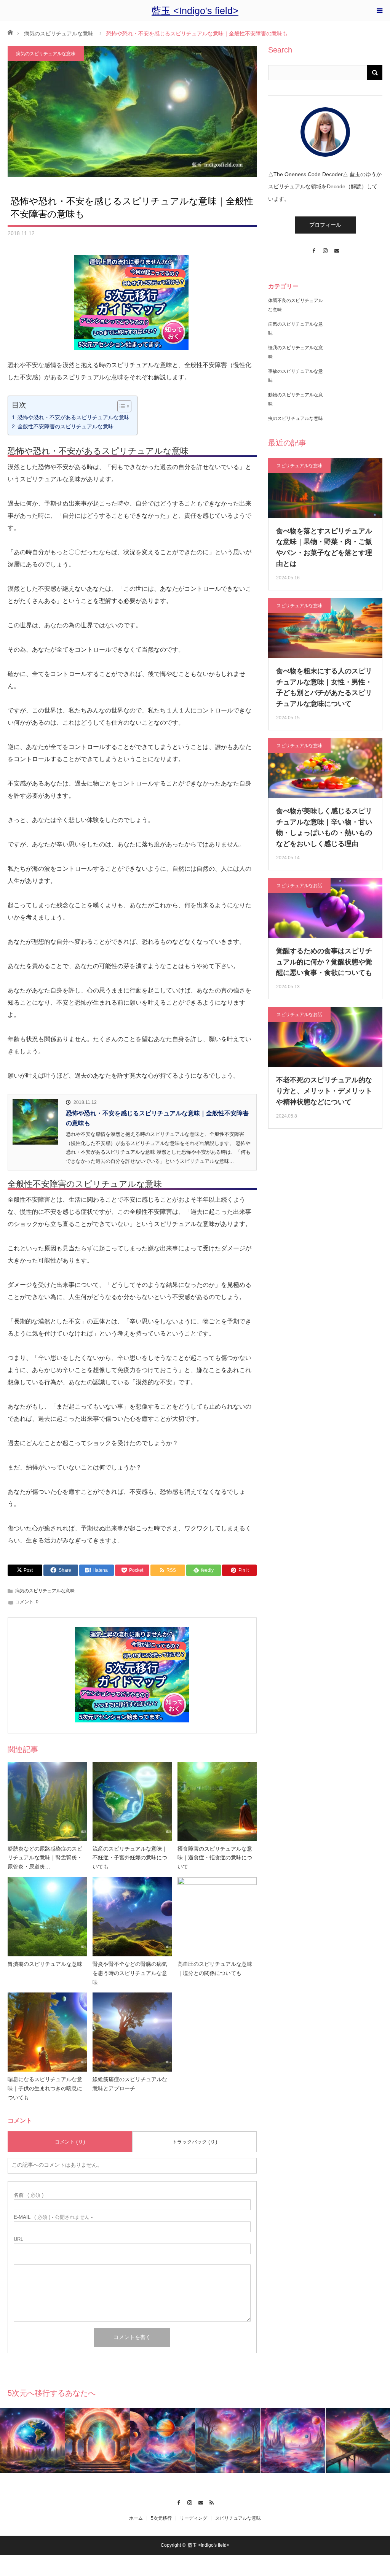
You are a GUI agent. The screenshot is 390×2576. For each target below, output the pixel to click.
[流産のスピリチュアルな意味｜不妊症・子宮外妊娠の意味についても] (132, 1802)
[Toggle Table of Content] (121, 406)
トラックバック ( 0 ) (195, 2142)
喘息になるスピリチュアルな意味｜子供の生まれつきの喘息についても (45, 2088)
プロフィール (325, 225)
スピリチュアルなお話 (299, 886)
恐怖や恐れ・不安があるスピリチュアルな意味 (74, 417)
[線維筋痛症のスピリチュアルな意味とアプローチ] (132, 2032)
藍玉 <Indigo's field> (195, 11)
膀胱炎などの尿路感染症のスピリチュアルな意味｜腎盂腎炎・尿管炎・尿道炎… (45, 1858)
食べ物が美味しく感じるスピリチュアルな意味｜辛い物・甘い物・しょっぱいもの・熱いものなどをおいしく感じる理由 (324, 827)
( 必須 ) (29, 2195)
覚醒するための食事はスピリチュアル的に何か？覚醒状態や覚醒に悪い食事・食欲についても (324, 962)
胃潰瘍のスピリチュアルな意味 (45, 1964)
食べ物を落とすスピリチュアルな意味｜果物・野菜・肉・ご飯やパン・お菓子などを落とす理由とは (324, 547)
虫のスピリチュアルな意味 (296, 418)
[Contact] (337, 247)
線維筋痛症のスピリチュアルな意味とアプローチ (130, 2084)
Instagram (189, 2501)
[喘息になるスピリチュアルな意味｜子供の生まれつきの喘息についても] (47, 2032)
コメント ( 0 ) (70, 2142)
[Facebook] (314, 247)
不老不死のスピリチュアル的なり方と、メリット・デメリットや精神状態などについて (324, 1091)
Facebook (178, 2501)
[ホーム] (10, 32)
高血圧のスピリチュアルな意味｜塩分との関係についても (215, 1969)
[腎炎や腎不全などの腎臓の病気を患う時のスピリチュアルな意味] (132, 1917)
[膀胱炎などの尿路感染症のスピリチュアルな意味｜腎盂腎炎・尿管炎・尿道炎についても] (47, 1802)
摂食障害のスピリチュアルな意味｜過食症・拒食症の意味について (215, 1858)
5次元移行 (161, 2518)
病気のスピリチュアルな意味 (59, 33)
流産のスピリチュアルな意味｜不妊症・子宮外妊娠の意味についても (130, 1858)
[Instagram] (325, 247)
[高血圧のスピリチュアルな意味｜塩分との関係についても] (217, 1917)
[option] (33, 2441)
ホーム (136, 2518)
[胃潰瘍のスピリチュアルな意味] (47, 1917)
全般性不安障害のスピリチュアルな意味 (66, 426)
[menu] (379, 11)
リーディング (193, 2518)
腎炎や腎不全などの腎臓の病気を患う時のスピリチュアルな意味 (130, 1973)
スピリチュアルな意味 (299, 466)
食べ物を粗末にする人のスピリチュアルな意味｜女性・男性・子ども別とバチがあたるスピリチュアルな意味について (324, 687)
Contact (201, 2501)
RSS (212, 2501)
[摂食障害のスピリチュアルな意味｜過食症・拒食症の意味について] (217, 1802)
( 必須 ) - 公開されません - (53, 2217)
